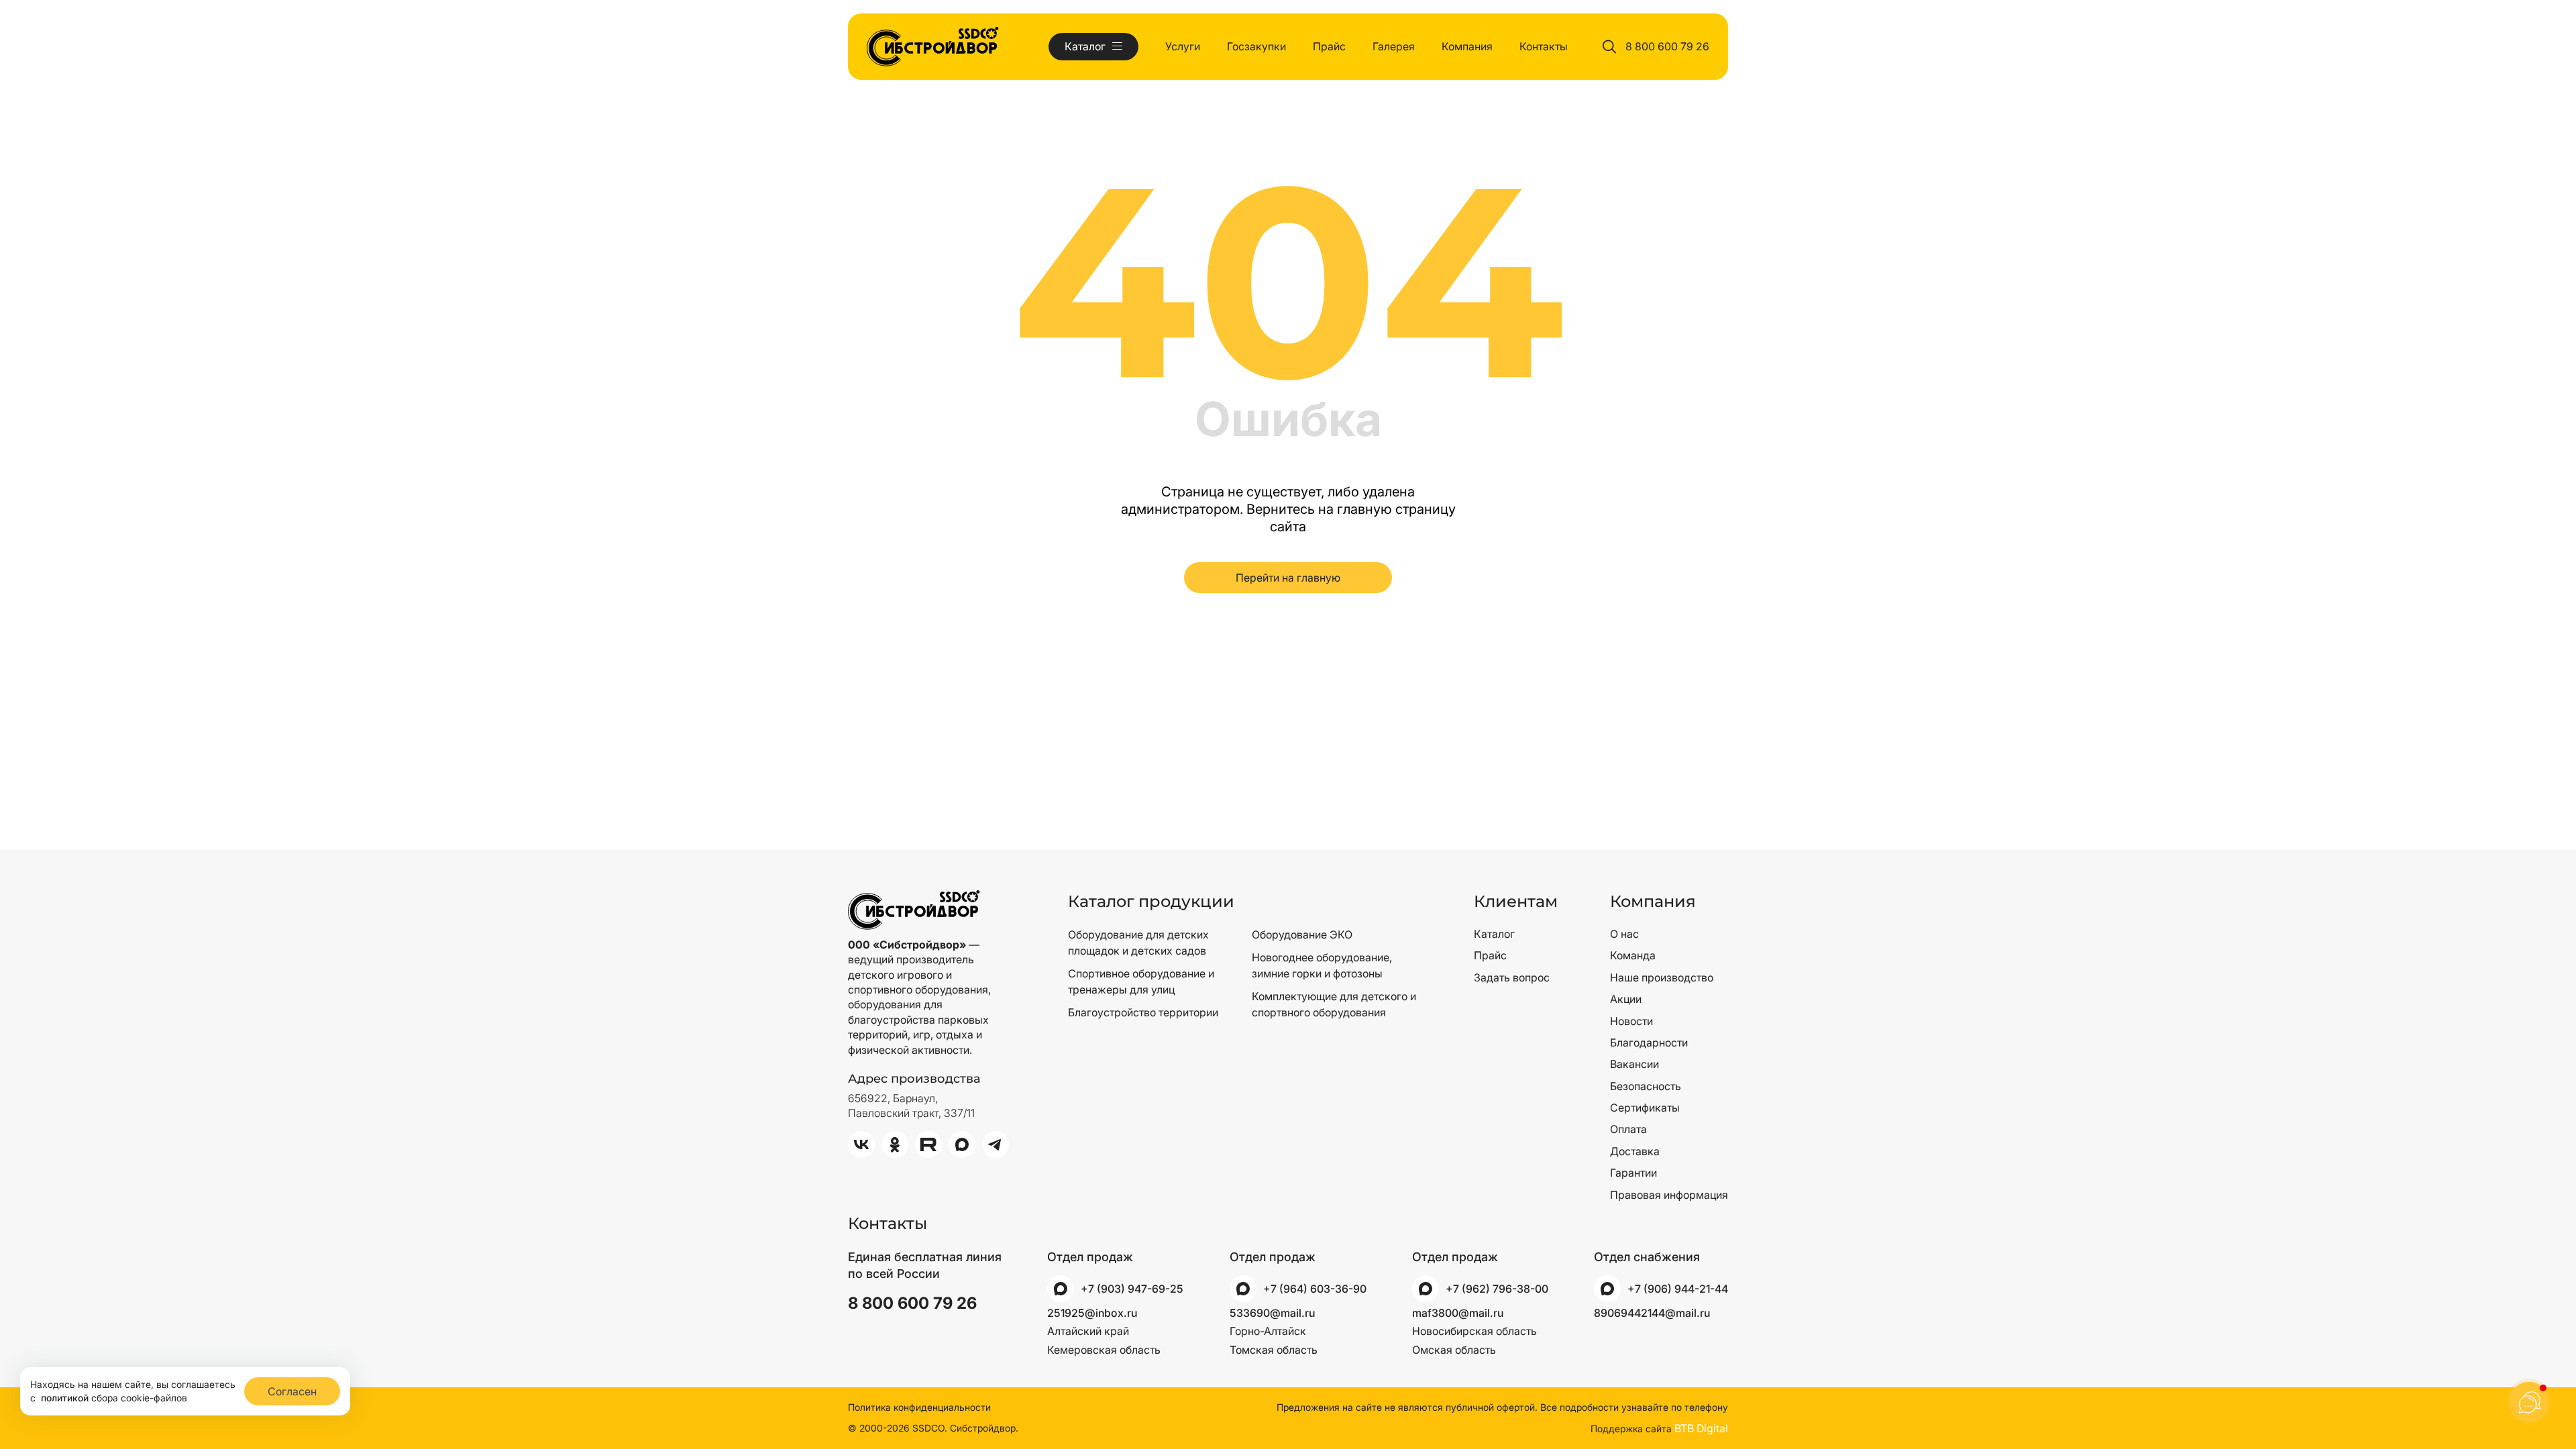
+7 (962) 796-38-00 (1497, 1289)
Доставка (1635, 1151)
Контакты (1544, 46)
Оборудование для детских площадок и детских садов (1138, 943)
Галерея (1394, 46)
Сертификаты (1645, 1108)
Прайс (1329, 46)
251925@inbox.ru (1092, 1313)
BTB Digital (1701, 1428)
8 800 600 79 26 (1667, 46)
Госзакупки (1256, 46)
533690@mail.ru (1272, 1313)
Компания (1467, 46)
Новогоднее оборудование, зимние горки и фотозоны (1322, 965)
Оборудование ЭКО (1302, 934)
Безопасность (1646, 1086)
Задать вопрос (1512, 977)
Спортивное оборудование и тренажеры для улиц (1141, 981)
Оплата (1628, 1129)
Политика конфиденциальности (919, 1407)
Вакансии (1634, 1064)
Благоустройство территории (1143, 1012)
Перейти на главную (1288, 578)
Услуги (1183, 46)
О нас (1624, 934)
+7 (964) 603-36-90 (1315, 1289)
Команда (1633, 955)
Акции (1626, 999)
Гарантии (1633, 1173)
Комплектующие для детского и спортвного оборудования (1334, 1004)
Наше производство (1662, 977)
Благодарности (1649, 1042)
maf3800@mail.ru (1458, 1313)
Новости (1631, 1021)
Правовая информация (1669, 1195)
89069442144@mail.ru (1652, 1313)
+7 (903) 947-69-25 (1132, 1289)
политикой (65, 1398)
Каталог (1494, 934)
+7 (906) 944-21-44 (1678, 1289)
